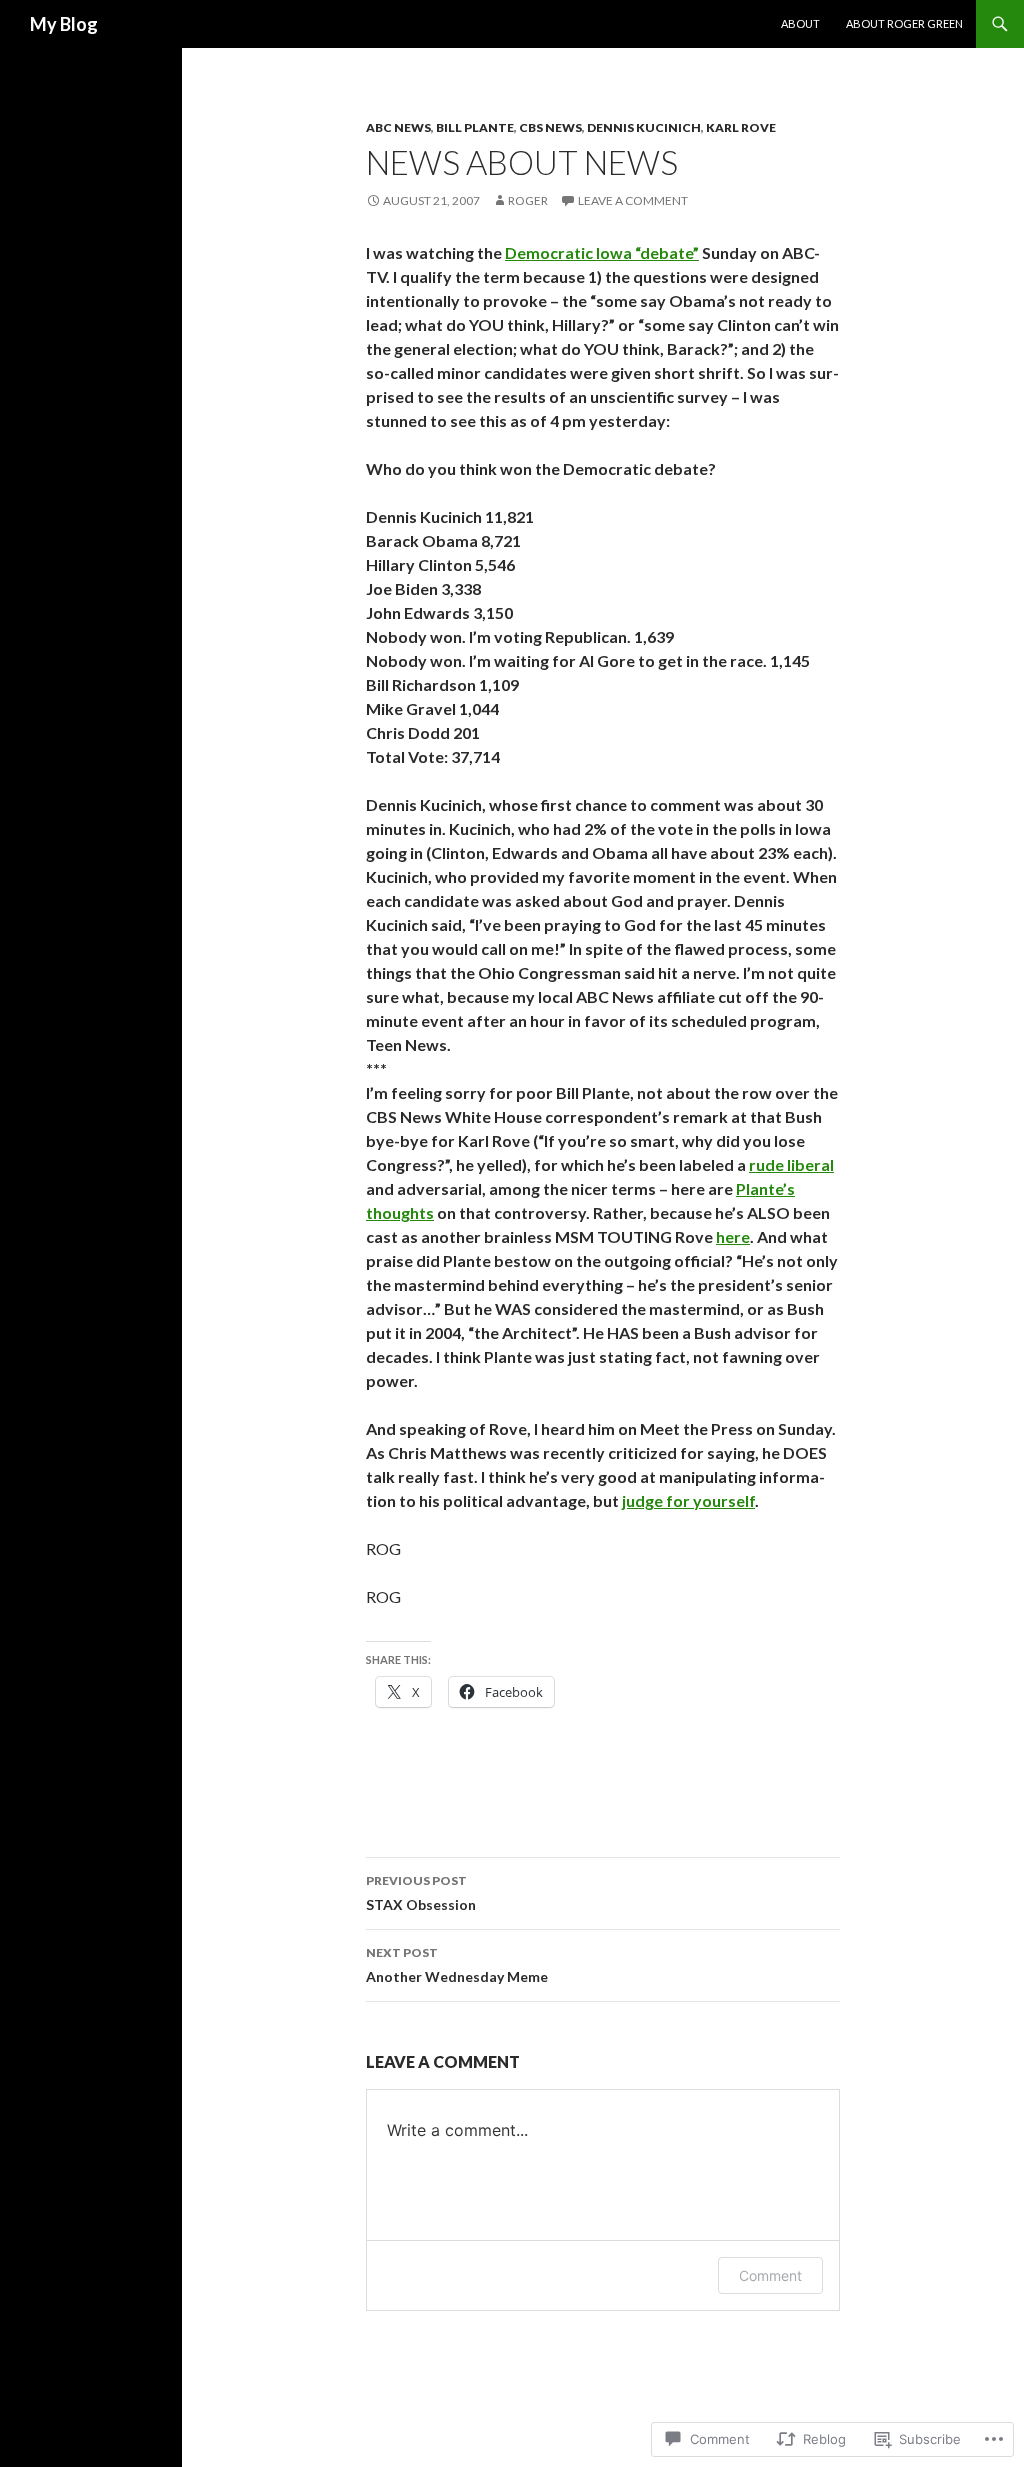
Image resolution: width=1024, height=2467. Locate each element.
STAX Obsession (421, 1893)
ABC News (398, 127)
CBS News (550, 127)
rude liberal (791, 1164)
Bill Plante (475, 127)
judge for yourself (688, 1500)
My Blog (64, 24)
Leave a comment (633, 200)
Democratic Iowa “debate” (602, 252)
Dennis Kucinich (644, 127)
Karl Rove (741, 127)
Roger (528, 200)
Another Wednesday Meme (457, 1965)
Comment (770, 2275)
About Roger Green (904, 23)
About (800, 23)
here (733, 1236)
